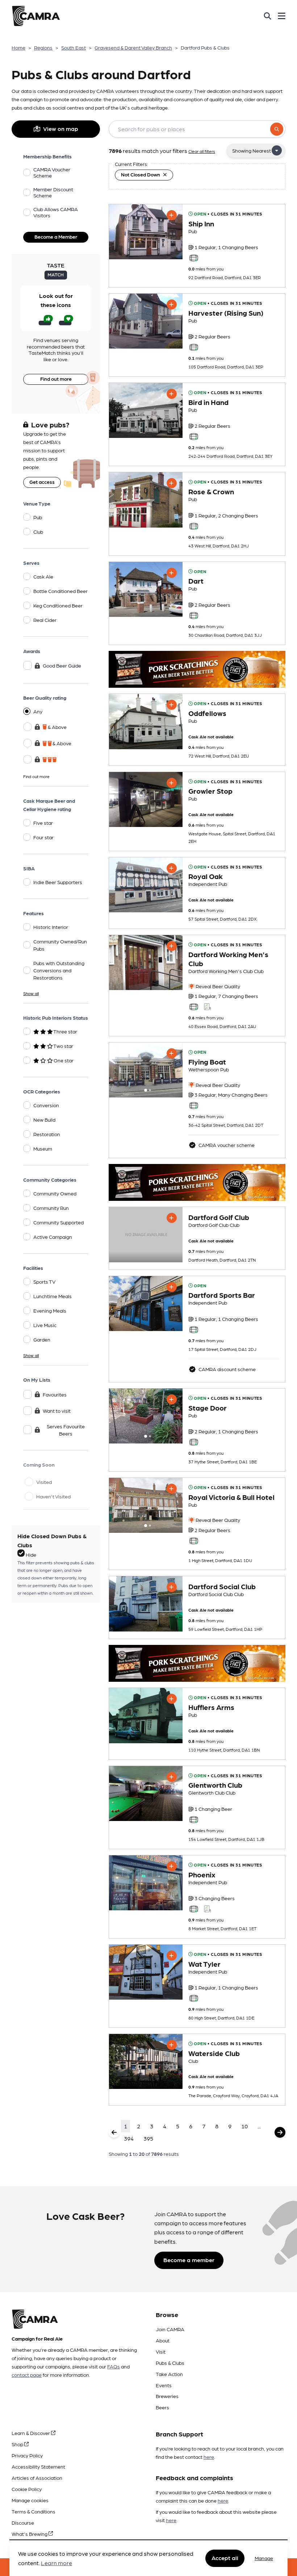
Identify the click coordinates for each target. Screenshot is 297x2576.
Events (164, 2385)
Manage (264, 2558)
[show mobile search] (267, 16)
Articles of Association (37, 2478)
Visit (161, 2351)
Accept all (225, 2558)
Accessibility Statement (38, 2466)
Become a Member (56, 236)
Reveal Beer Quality (217, 986)
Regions (43, 47)
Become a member (189, 2260)
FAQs (114, 2366)
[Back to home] (36, 16)
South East (74, 47)
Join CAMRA (170, 2329)
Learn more (57, 2563)
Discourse (23, 2522)
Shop (18, 2444)
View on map (61, 129)
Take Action (169, 2374)
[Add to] (172, 215)
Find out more (56, 379)
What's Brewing (30, 2534)
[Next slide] (171, 1070)
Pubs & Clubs (170, 2363)
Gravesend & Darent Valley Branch (133, 47)
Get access (42, 482)
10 (244, 2126)
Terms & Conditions (34, 2511)
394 (129, 2138)
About (163, 2340)
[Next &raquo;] (280, 2132)
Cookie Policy (27, 2489)
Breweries (167, 2396)
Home (18, 47)
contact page (27, 2375)
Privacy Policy (27, 2455)
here (209, 2457)
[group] (146, 232)
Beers (162, 2407)
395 (148, 2138)
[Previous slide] (121, 1070)
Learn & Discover (31, 2433)
